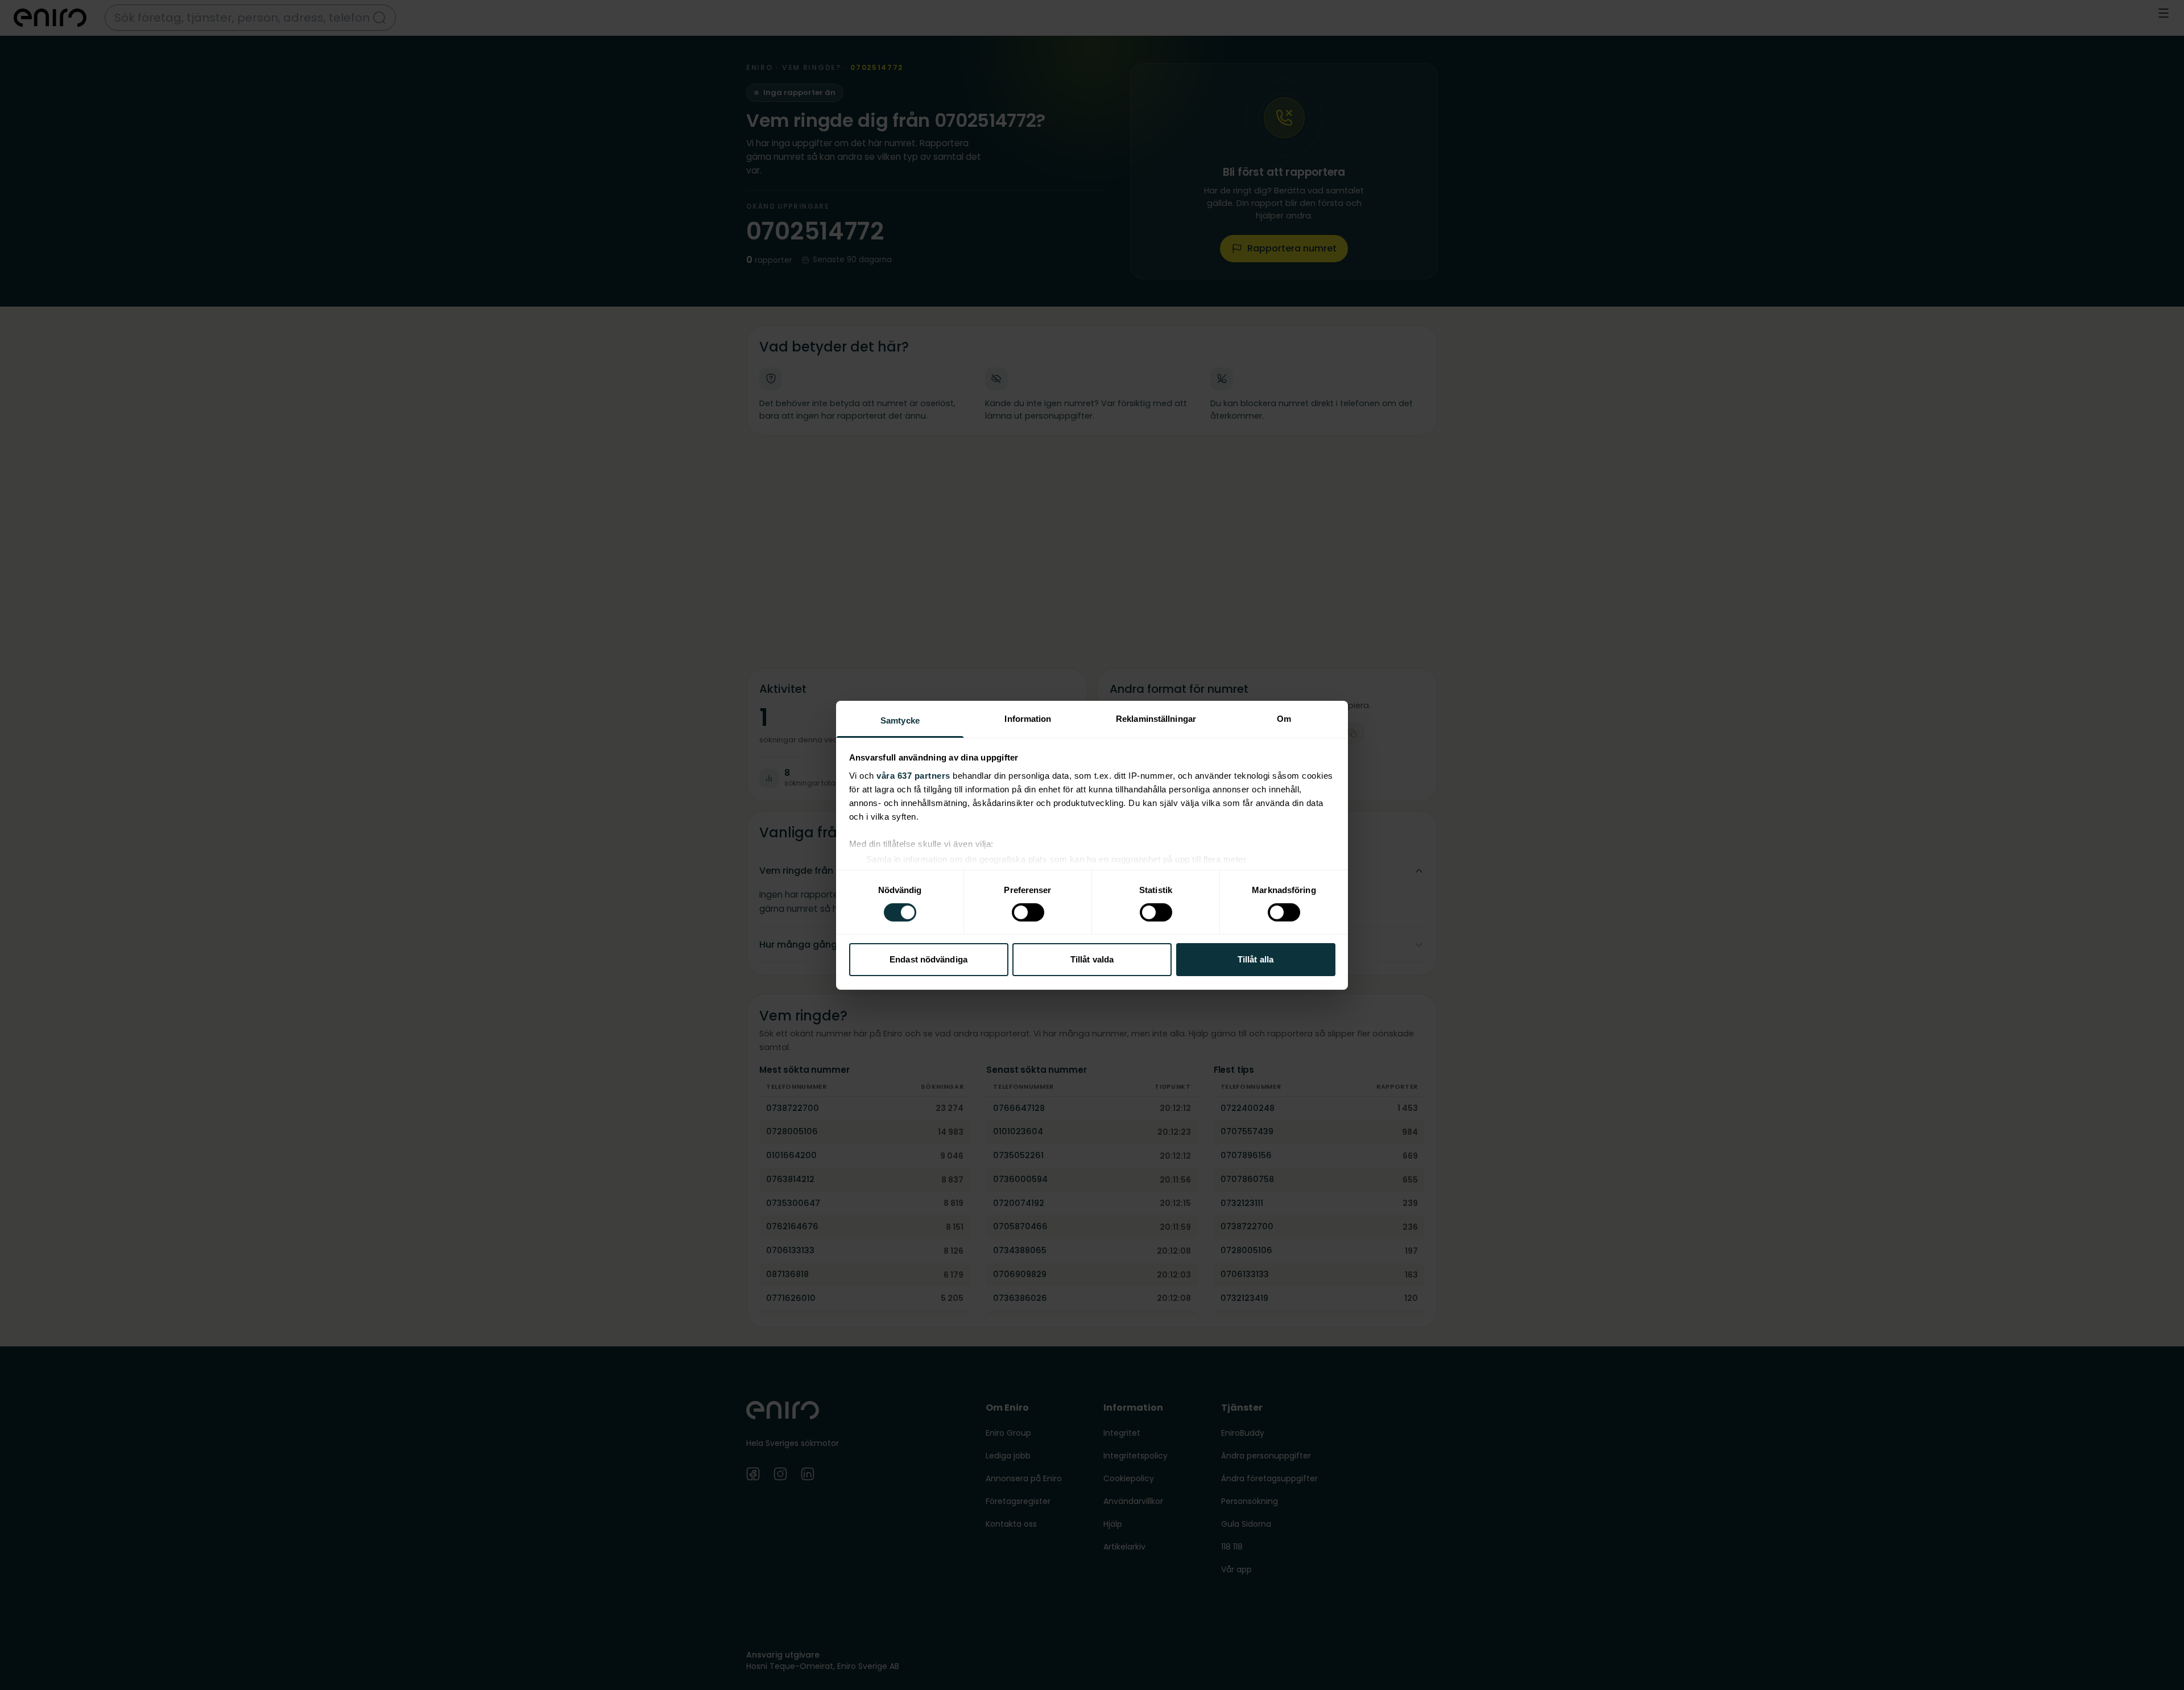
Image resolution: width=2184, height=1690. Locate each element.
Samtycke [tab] (900, 720)
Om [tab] (1284, 718)
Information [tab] (1028, 718)
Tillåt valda (1092, 959)
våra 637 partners (913, 775)
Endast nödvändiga (928, 959)
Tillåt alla (1256, 959)
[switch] (1028, 912)
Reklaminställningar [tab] (1156, 718)
